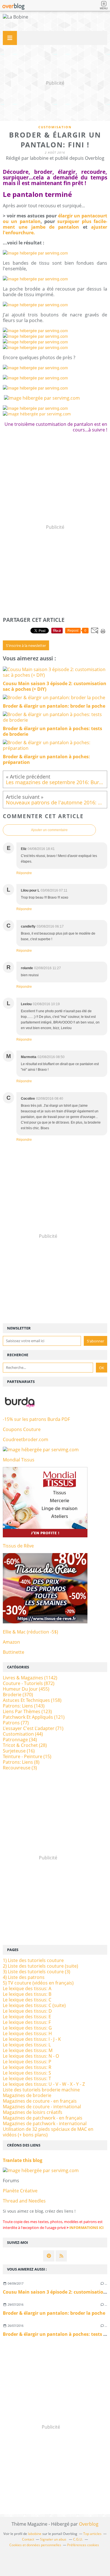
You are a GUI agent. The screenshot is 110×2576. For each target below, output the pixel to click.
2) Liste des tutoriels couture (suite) (40, 1966)
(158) (32, 1700)
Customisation (55, 127)
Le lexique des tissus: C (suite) (34, 2005)
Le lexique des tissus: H (27, 2033)
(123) (27, 1711)
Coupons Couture (22, 1429)
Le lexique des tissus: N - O (31, 2056)
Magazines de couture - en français (40, 2101)
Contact (28, 2539)
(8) (21, 1762)
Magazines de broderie (27, 2095)
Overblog (89, 2524)
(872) (29, 1683)
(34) (20, 1740)
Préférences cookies (83, 2545)
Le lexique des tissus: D (27, 2011)
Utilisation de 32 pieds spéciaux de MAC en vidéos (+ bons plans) (48, 2132)
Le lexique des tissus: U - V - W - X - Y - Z (44, 2084)
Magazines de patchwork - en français (43, 2118)
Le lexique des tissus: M (28, 2050)
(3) (20, 1768)
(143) (24, 1706)
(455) (26, 1689)
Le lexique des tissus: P (27, 2062)
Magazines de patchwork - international (45, 2123)
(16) (19, 1751)
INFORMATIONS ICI (86, 2228)
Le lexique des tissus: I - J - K (32, 2039)
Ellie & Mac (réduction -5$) (30, 1632)
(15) (27, 1756)
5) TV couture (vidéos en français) (38, 1983)
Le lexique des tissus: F (27, 2022)
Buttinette (14, 1652)
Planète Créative (20, 2191)
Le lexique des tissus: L (27, 2045)
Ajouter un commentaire (49, 830)
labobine (35, 2534)
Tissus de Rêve (18, 1546)
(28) (25, 1745)
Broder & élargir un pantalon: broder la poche (54, 2313)
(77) (16, 1723)
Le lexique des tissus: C (27, 2000)
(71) (33, 1728)
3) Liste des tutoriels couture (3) (37, 1972)
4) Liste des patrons (24, 1977)
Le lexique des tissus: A (27, 1988)
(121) (34, 1717)
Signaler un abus (54, 2539)
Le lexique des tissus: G (27, 2028)
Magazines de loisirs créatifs (33, 2112)
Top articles (92, 2534)
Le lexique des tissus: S (27, 2073)
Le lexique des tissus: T (27, 2078)
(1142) (30, 1678)
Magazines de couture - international (42, 2107)
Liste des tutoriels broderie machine (41, 2090)
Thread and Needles (24, 2201)
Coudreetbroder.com (26, 1439)
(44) (23, 1734)
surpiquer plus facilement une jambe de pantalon (55, 224)
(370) (18, 1695)
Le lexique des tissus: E (27, 2017)
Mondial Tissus (19, 1460)
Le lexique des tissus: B (27, 1994)
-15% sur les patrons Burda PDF (36, 1419)
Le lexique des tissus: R (27, 2067)
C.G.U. (78, 2539)
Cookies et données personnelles (35, 2545)
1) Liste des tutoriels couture (33, 1960)
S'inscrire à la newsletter (26, 645)
